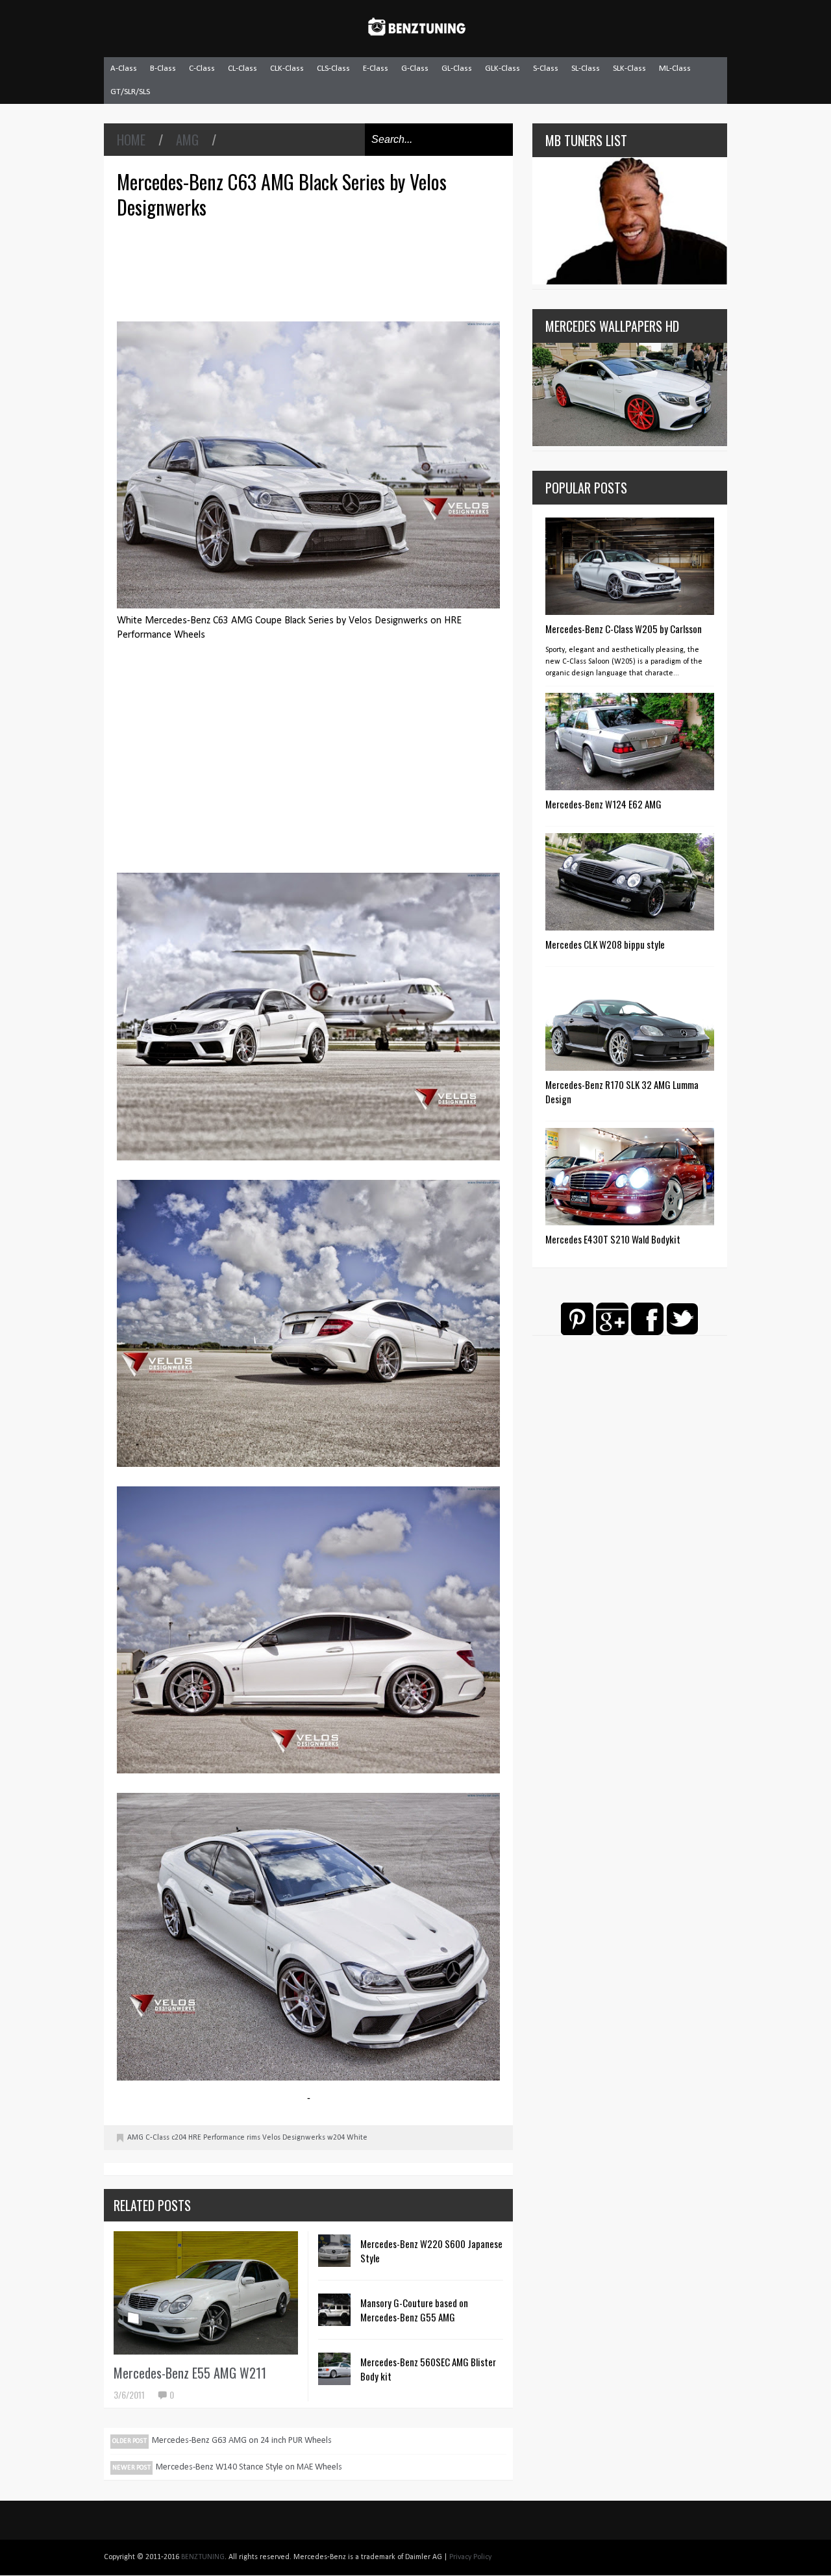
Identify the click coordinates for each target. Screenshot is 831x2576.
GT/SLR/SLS (130, 92)
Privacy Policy (470, 2557)
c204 (179, 2138)
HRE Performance (217, 2138)
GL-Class (457, 69)
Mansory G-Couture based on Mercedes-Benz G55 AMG (414, 2310)
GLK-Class (502, 69)
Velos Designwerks (294, 2138)
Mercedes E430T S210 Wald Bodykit (613, 1239)
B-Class (163, 69)
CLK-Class (287, 69)
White (357, 2138)
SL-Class (586, 69)
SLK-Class (629, 69)
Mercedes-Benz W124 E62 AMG (603, 804)
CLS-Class (333, 69)
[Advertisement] (312, 268)
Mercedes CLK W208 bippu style (605, 944)
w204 (336, 2138)
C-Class (202, 69)
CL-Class (242, 69)
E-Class (376, 69)
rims (254, 2138)
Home (131, 140)
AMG (187, 140)
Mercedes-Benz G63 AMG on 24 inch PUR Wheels (242, 2441)
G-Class (415, 69)
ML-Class (675, 69)
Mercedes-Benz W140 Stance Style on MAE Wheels (249, 2467)
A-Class (124, 69)
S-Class (546, 69)
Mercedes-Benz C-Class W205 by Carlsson (624, 629)
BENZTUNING (203, 2557)
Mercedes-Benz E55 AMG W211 (190, 2373)
